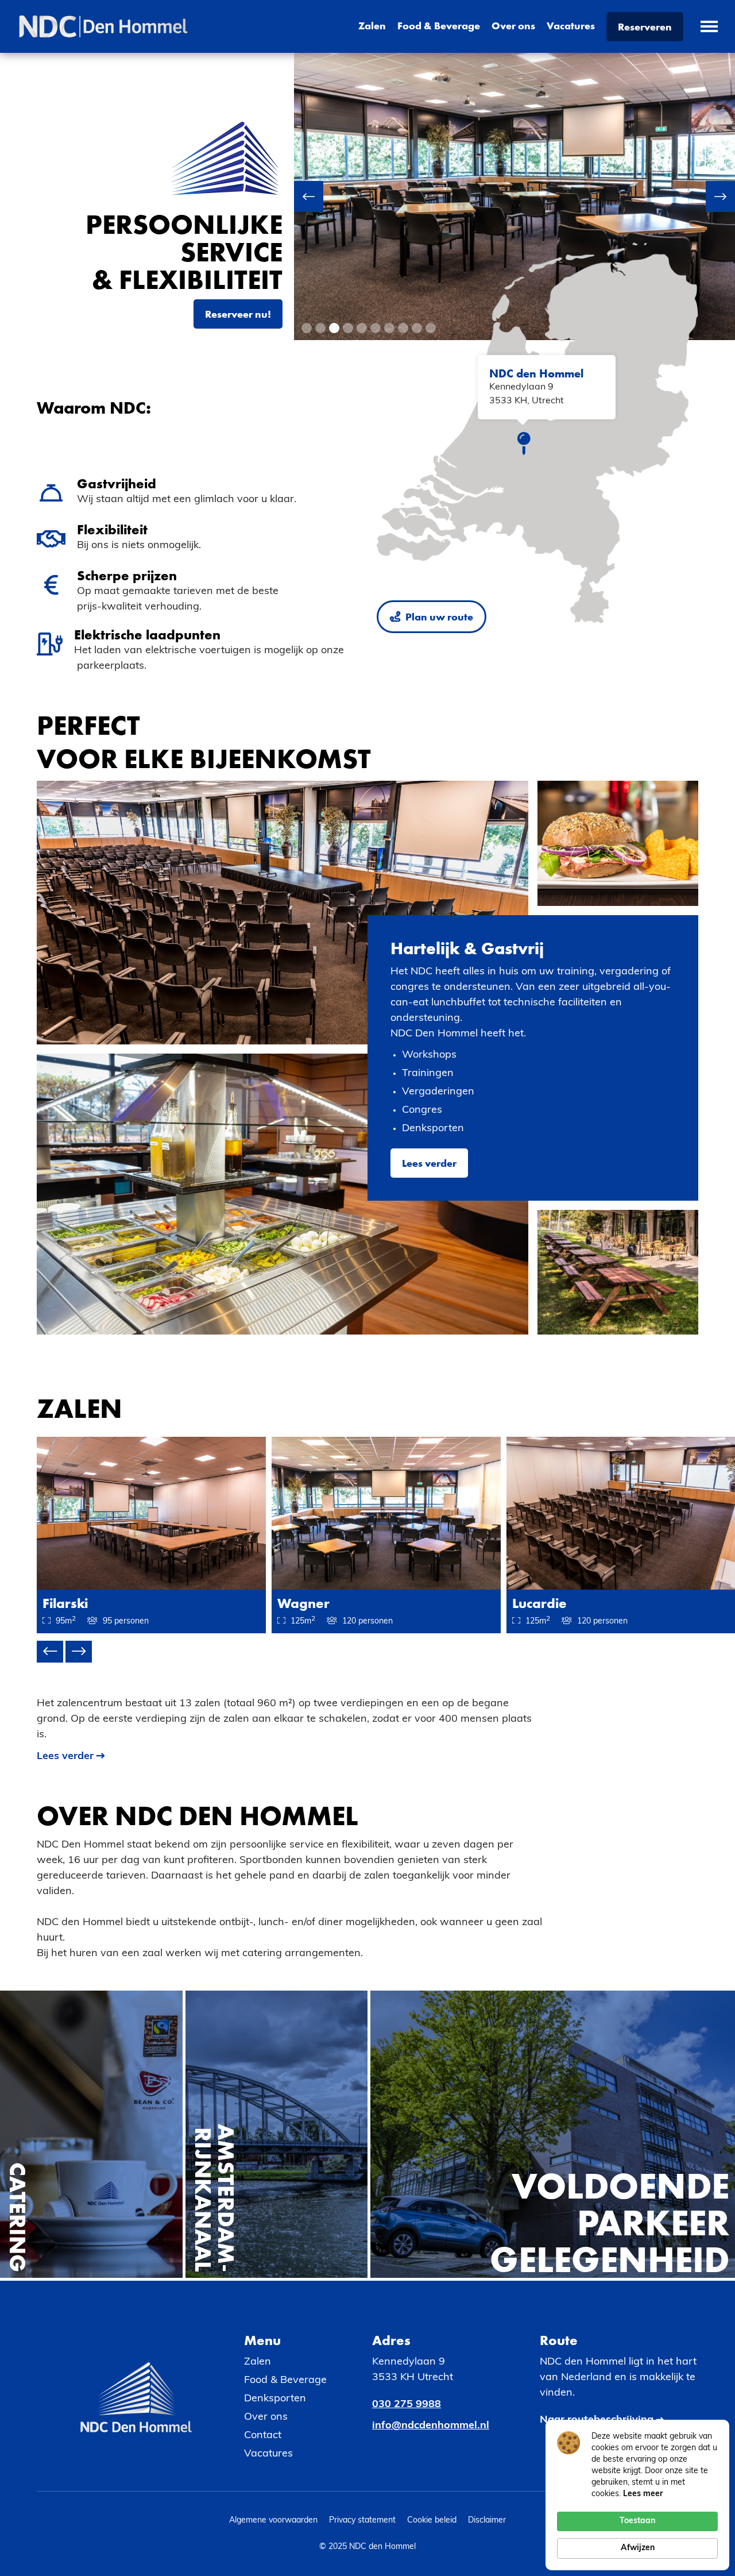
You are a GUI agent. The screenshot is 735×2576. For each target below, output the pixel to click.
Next (79, 1652)
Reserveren (645, 27)
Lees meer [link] (643, 2494)
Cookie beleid (432, 2521)
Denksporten (275, 2399)
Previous (50, 1652)
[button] (317, 196)
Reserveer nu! (238, 314)
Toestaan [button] (637, 2521)
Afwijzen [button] (638, 2548)
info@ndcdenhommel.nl (431, 2426)
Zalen (372, 26)
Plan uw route (432, 617)
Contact (263, 2436)
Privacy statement (362, 2521)
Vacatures (571, 26)
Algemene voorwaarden (273, 2521)
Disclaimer (487, 2521)
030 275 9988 (407, 2405)
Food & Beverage (439, 26)
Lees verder (429, 1163)
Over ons (513, 26)
